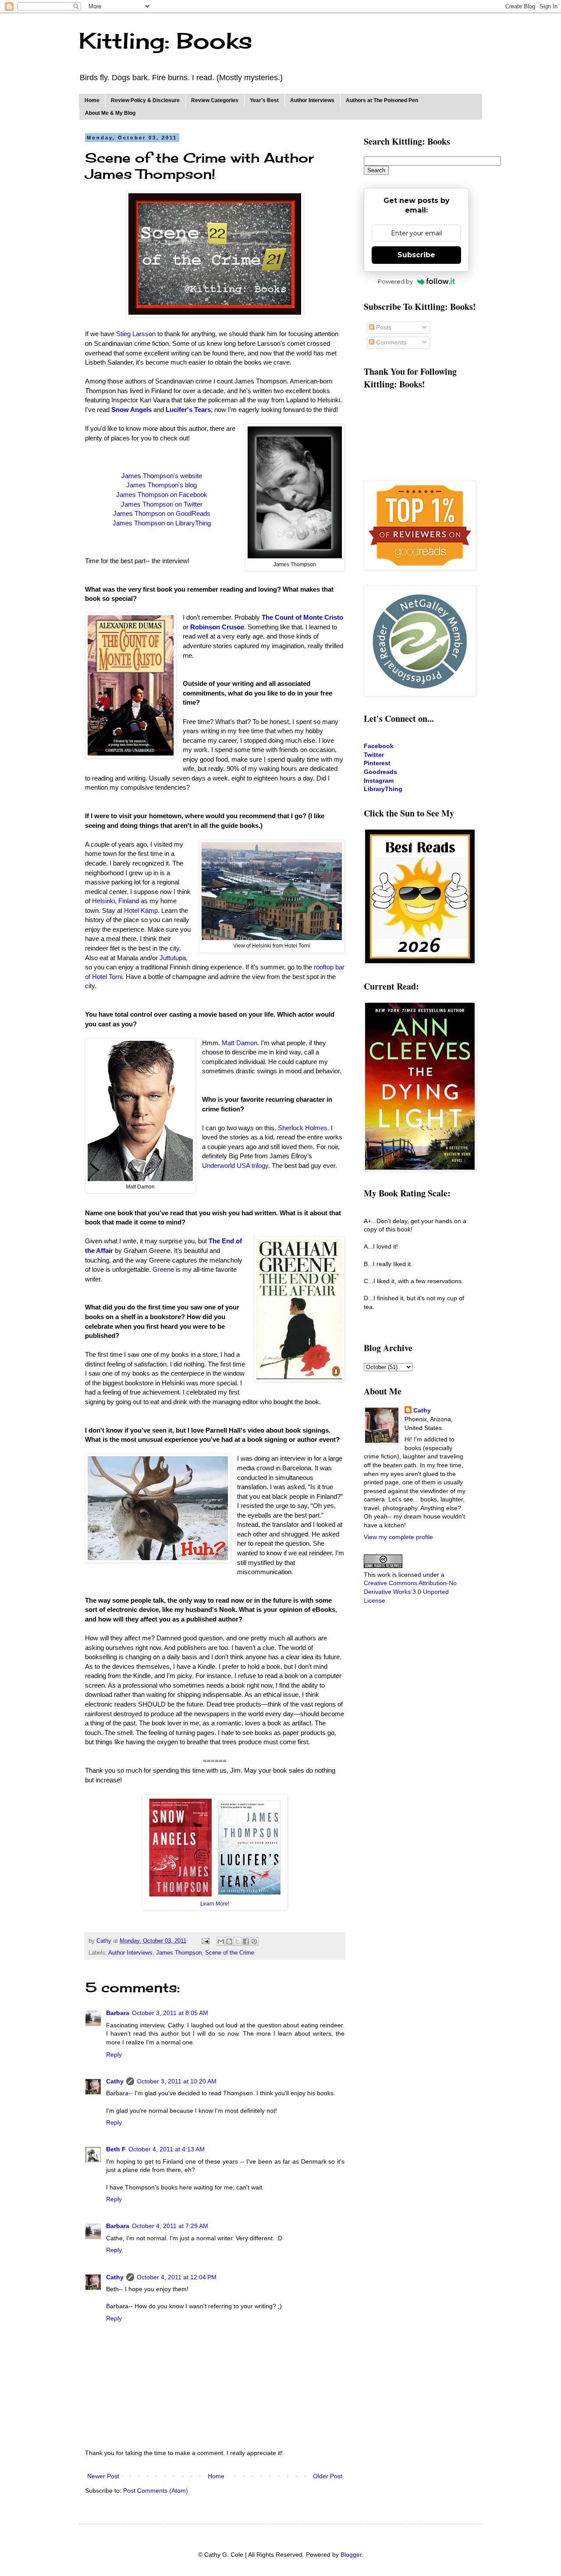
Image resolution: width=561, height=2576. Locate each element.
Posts (383, 327)
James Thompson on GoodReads (162, 513)
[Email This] (221, 1941)
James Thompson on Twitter (162, 504)
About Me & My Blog (110, 113)
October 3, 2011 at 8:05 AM (170, 2013)
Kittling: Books (165, 41)
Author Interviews (312, 100)
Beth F (116, 2149)
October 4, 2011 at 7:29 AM (170, 2226)
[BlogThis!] (229, 1941)
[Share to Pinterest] (254, 1941)
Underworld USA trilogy (235, 1166)
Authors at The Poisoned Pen (382, 100)
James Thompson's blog (162, 485)
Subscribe (416, 255)
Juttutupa (173, 958)
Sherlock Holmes (303, 1128)
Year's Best (264, 100)
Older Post (328, 2476)
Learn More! (215, 1904)
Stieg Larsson (136, 334)
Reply (114, 2054)
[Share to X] (238, 1941)
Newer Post (103, 2476)
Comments (390, 342)
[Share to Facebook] (246, 1941)
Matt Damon (240, 1043)
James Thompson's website (162, 476)
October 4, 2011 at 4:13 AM (167, 2149)
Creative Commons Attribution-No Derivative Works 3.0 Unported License (410, 1591)
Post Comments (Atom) (156, 2491)
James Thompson (179, 1953)
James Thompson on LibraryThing (162, 523)
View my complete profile (398, 1537)
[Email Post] (205, 1941)
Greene (163, 1269)
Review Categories (215, 100)
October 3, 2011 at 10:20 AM (177, 2081)
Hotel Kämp (141, 910)
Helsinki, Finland (115, 901)
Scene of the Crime (230, 1953)
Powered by (395, 281)
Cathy (115, 2081)
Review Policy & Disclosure (145, 100)
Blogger (351, 2555)
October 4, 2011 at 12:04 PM (177, 2277)
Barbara (118, 2013)
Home (92, 100)
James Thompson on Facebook (162, 495)
